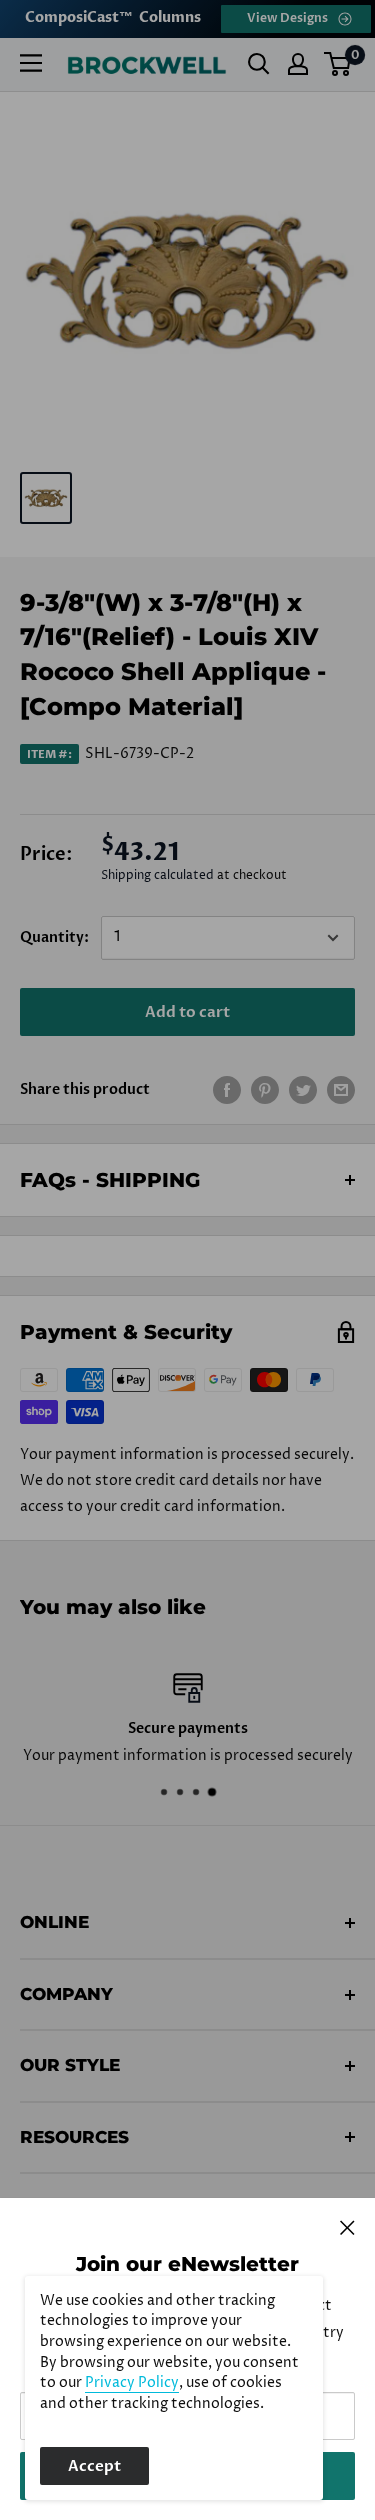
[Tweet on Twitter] (303, 1090)
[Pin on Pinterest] (265, 1090)
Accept (94, 2466)
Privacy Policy (132, 2383)
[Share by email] (341, 1090)
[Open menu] (31, 63)
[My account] (298, 64)
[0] (338, 64)
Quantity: (54, 937)
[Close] (347, 2227)
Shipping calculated (157, 875)
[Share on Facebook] (227, 1090)
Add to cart (187, 1012)
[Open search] (259, 64)
